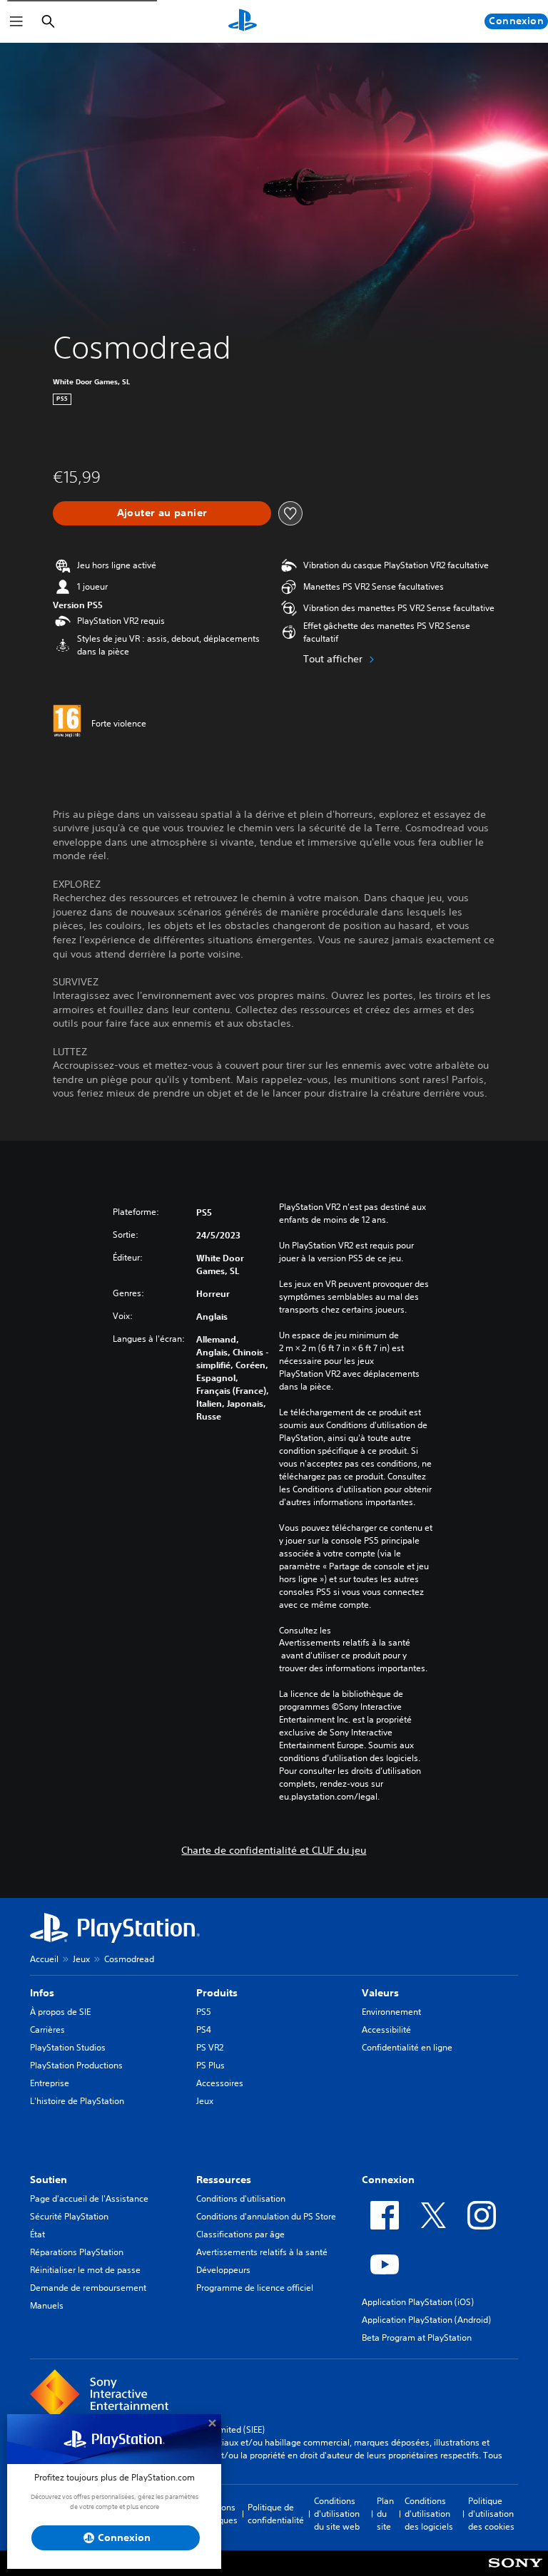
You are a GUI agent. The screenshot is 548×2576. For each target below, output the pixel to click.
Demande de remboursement (88, 2288)
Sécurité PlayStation (69, 2216)
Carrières (47, 2030)
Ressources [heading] (224, 2180)
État (37, 2234)
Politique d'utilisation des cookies (491, 2514)
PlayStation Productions (76, 2065)
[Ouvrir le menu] (16, 21)
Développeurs (223, 2270)
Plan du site (385, 2514)
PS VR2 (210, 2047)
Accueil (44, 1959)
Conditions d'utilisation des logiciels (429, 2514)
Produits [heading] (217, 1993)
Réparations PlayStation (77, 2252)
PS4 (204, 2030)
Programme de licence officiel (255, 2288)
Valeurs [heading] (380, 1993)
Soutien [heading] (49, 2180)
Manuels (47, 2305)
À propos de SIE (60, 2012)
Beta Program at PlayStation (417, 2338)
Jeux (81, 1959)
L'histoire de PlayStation (77, 2101)
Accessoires (220, 2083)
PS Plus (210, 2065)
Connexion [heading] (388, 2180)
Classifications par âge (240, 2234)
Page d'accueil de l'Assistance (89, 2198)
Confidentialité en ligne (407, 2047)
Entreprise (50, 2083)
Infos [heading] (42, 1993)
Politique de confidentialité (276, 2514)
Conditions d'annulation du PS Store (266, 2216)
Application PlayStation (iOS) (418, 2302)
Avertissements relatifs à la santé (345, 1643)
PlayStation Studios (68, 2047)
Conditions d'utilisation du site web (337, 2514)
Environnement (391, 2012)
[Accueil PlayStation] (243, 21)
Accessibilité (386, 2030)
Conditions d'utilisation (241, 2198)
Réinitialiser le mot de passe (85, 2270)
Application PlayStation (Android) (426, 2320)
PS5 (204, 2012)
